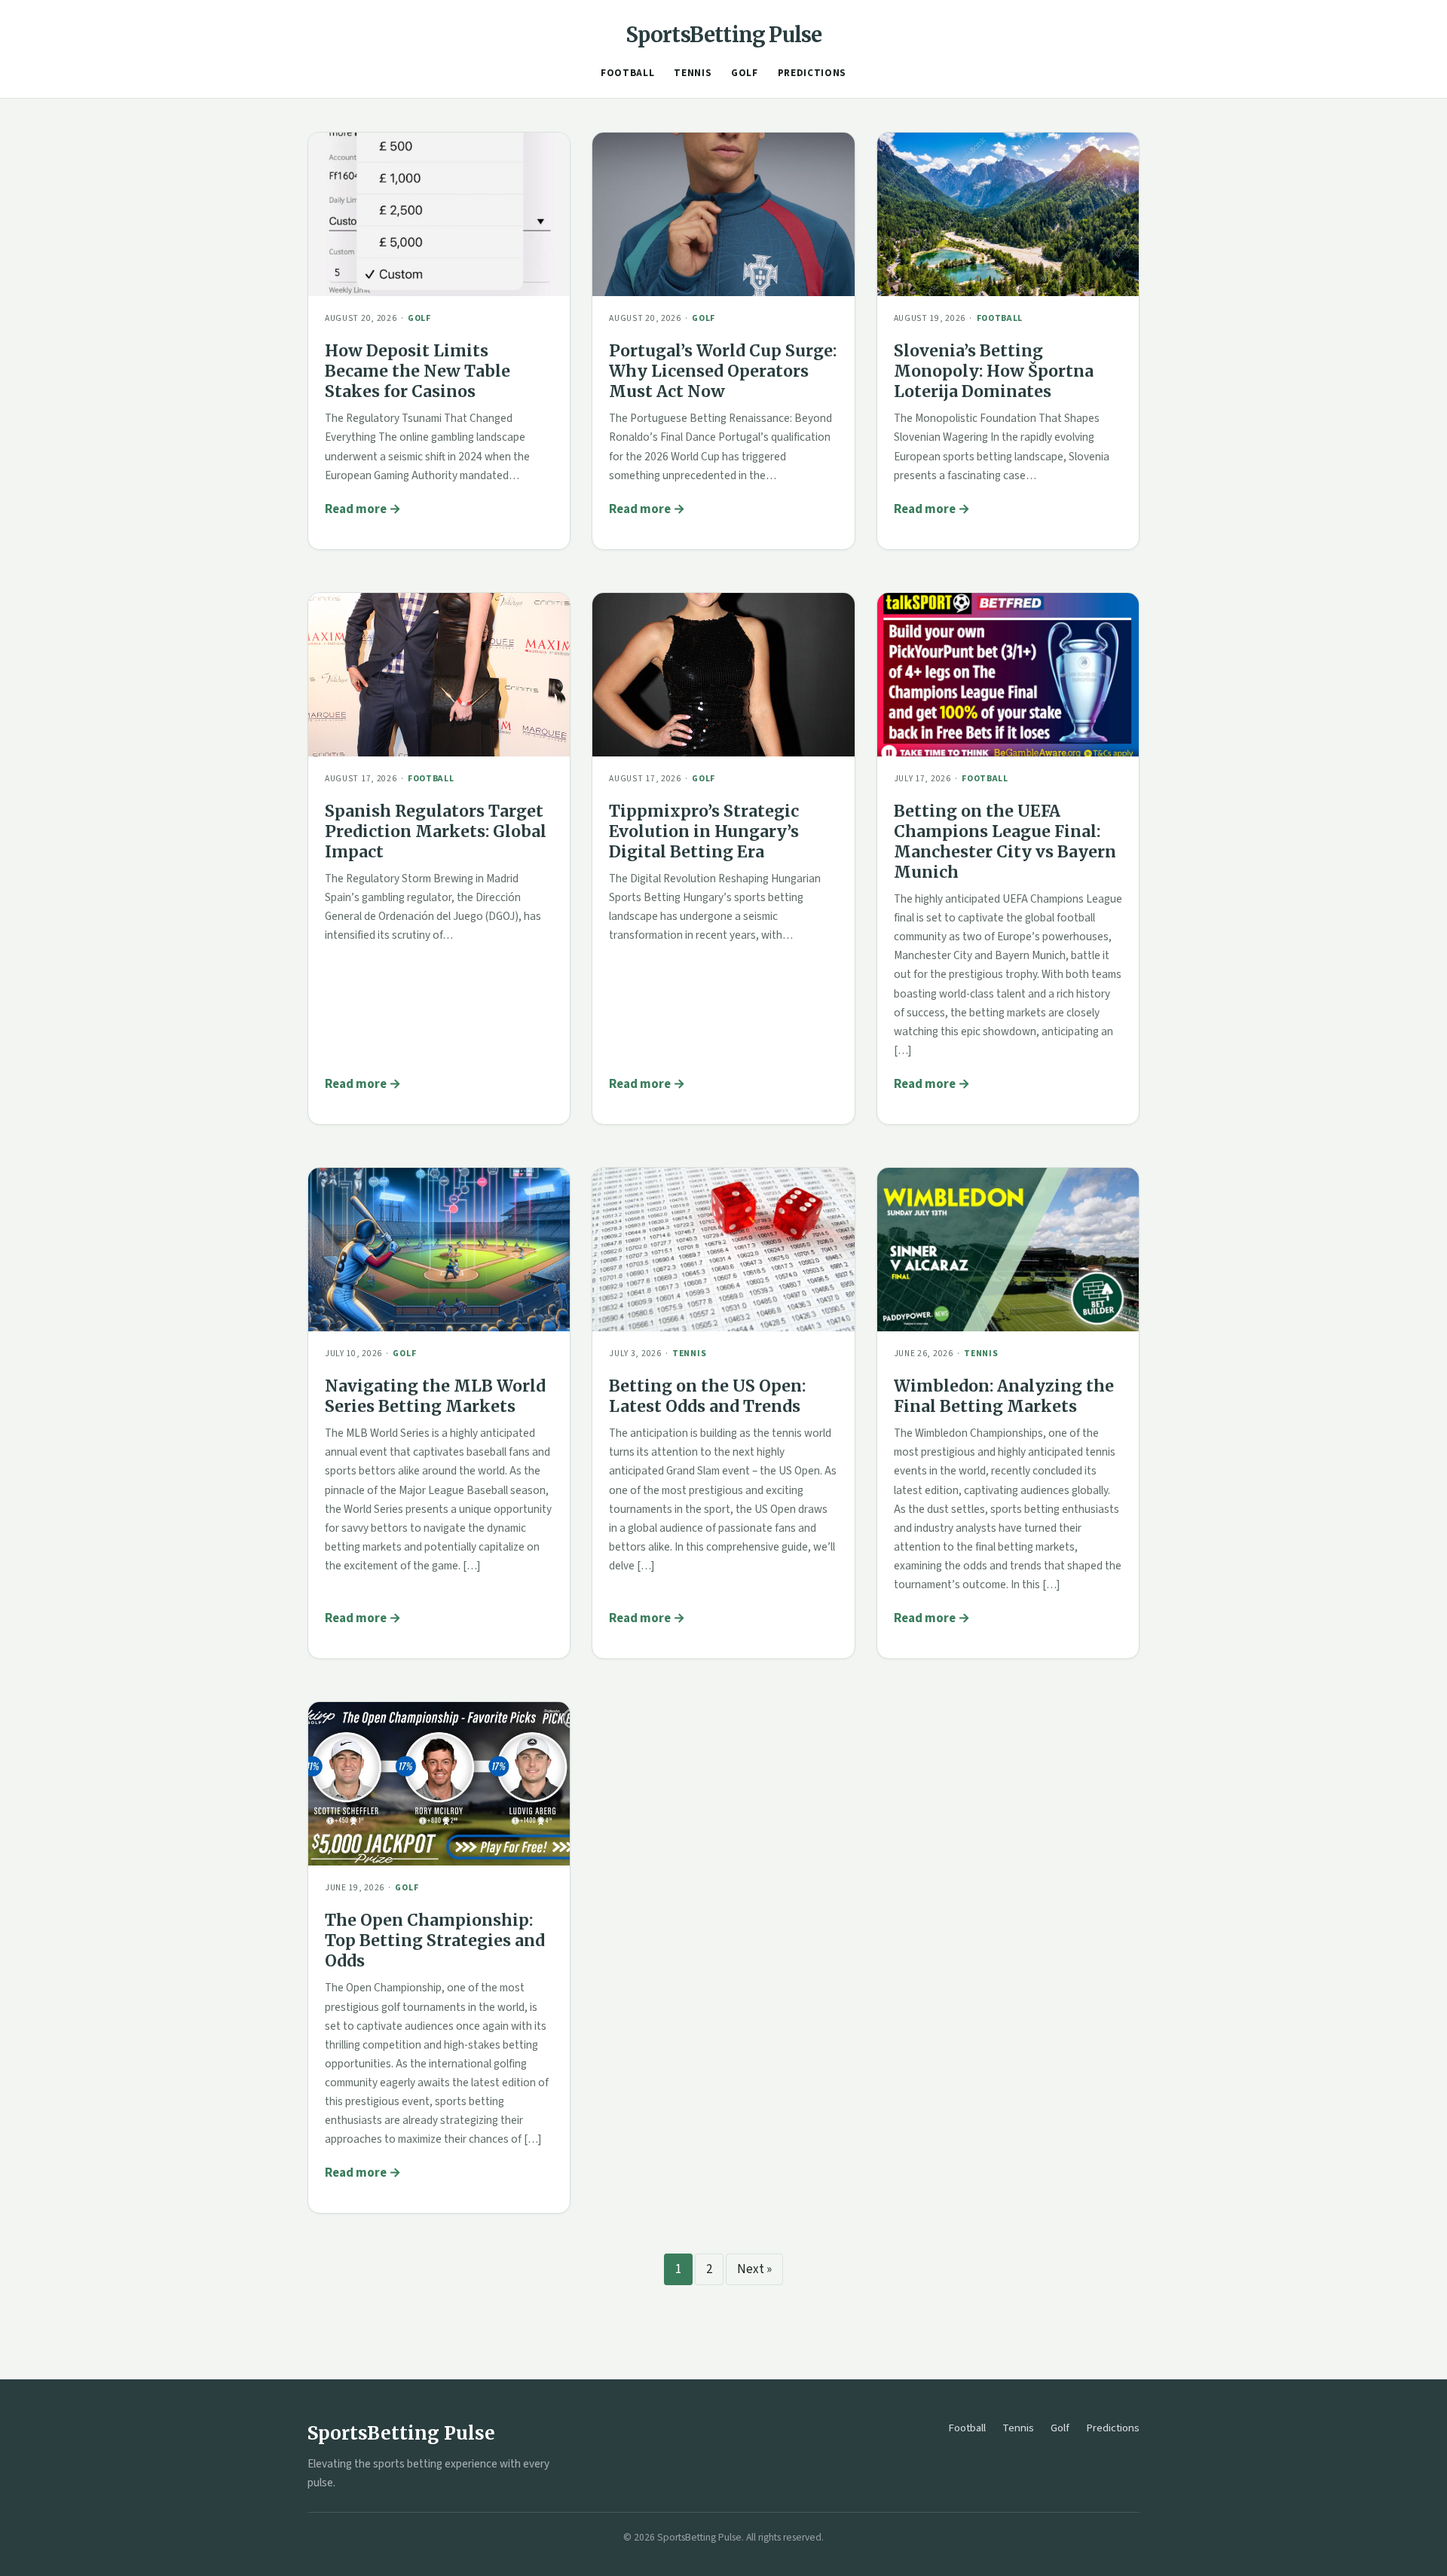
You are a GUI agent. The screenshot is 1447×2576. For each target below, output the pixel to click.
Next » (754, 2269)
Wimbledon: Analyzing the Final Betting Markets (1004, 1396)
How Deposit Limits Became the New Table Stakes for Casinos (418, 371)
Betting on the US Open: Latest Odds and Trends (707, 1396)
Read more (356, 509)
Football (627, 73)
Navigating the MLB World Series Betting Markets (435, 1396)
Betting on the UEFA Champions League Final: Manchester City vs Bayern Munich (1005, 842)
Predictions (812, 73)
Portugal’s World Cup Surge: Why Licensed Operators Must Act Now (723, 371)
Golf (745, 73)
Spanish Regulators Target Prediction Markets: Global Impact (436, 831)
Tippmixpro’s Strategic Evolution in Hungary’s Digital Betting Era (704, 831)
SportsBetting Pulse (724, 35)
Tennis (693, 73)
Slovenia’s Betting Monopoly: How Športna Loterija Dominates (994, 371)
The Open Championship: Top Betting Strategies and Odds (435, 1940)
